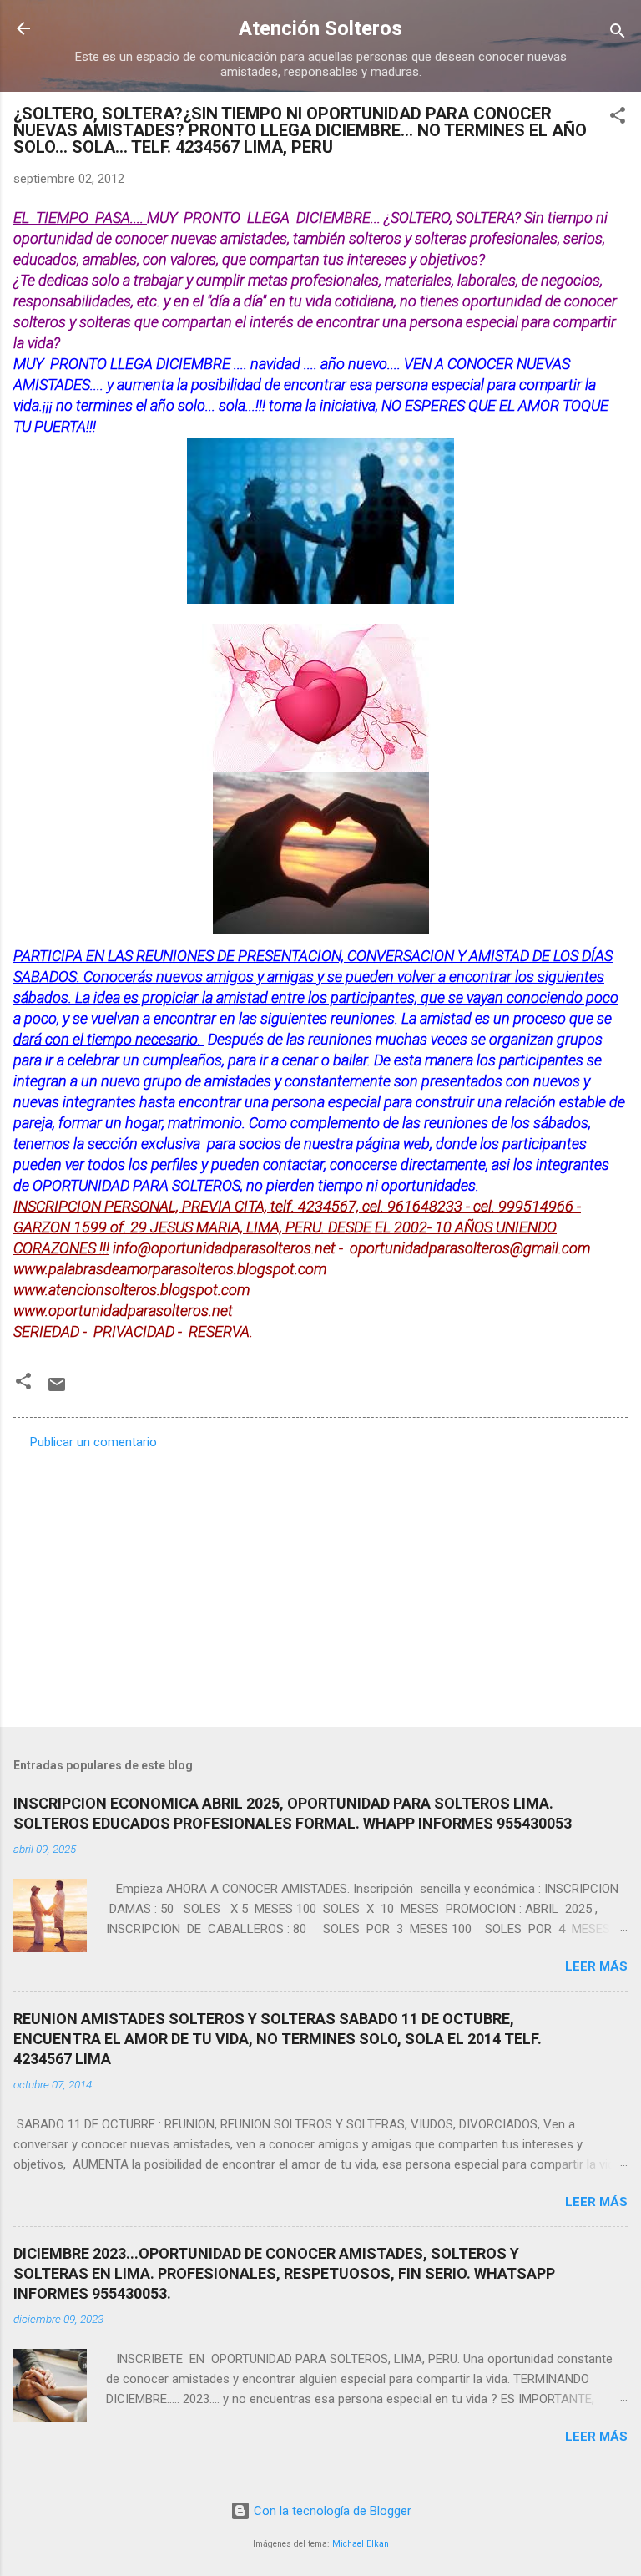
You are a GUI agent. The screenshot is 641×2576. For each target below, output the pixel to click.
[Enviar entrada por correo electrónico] (57, 1390)
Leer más (596, 1966)
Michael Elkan (361, 2544)
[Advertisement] (320, 1583)
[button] (618, 118)
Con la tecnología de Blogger (331, 2511)
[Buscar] (618, 34)
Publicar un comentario (93, 1442)
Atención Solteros (320, 28)
